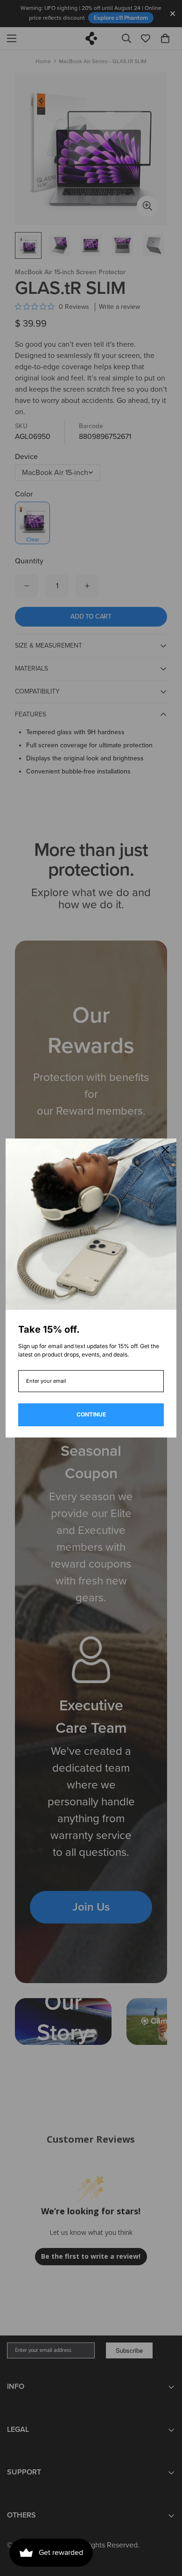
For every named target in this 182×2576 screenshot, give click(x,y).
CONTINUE (91, 1414)
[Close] (165, 1150)
